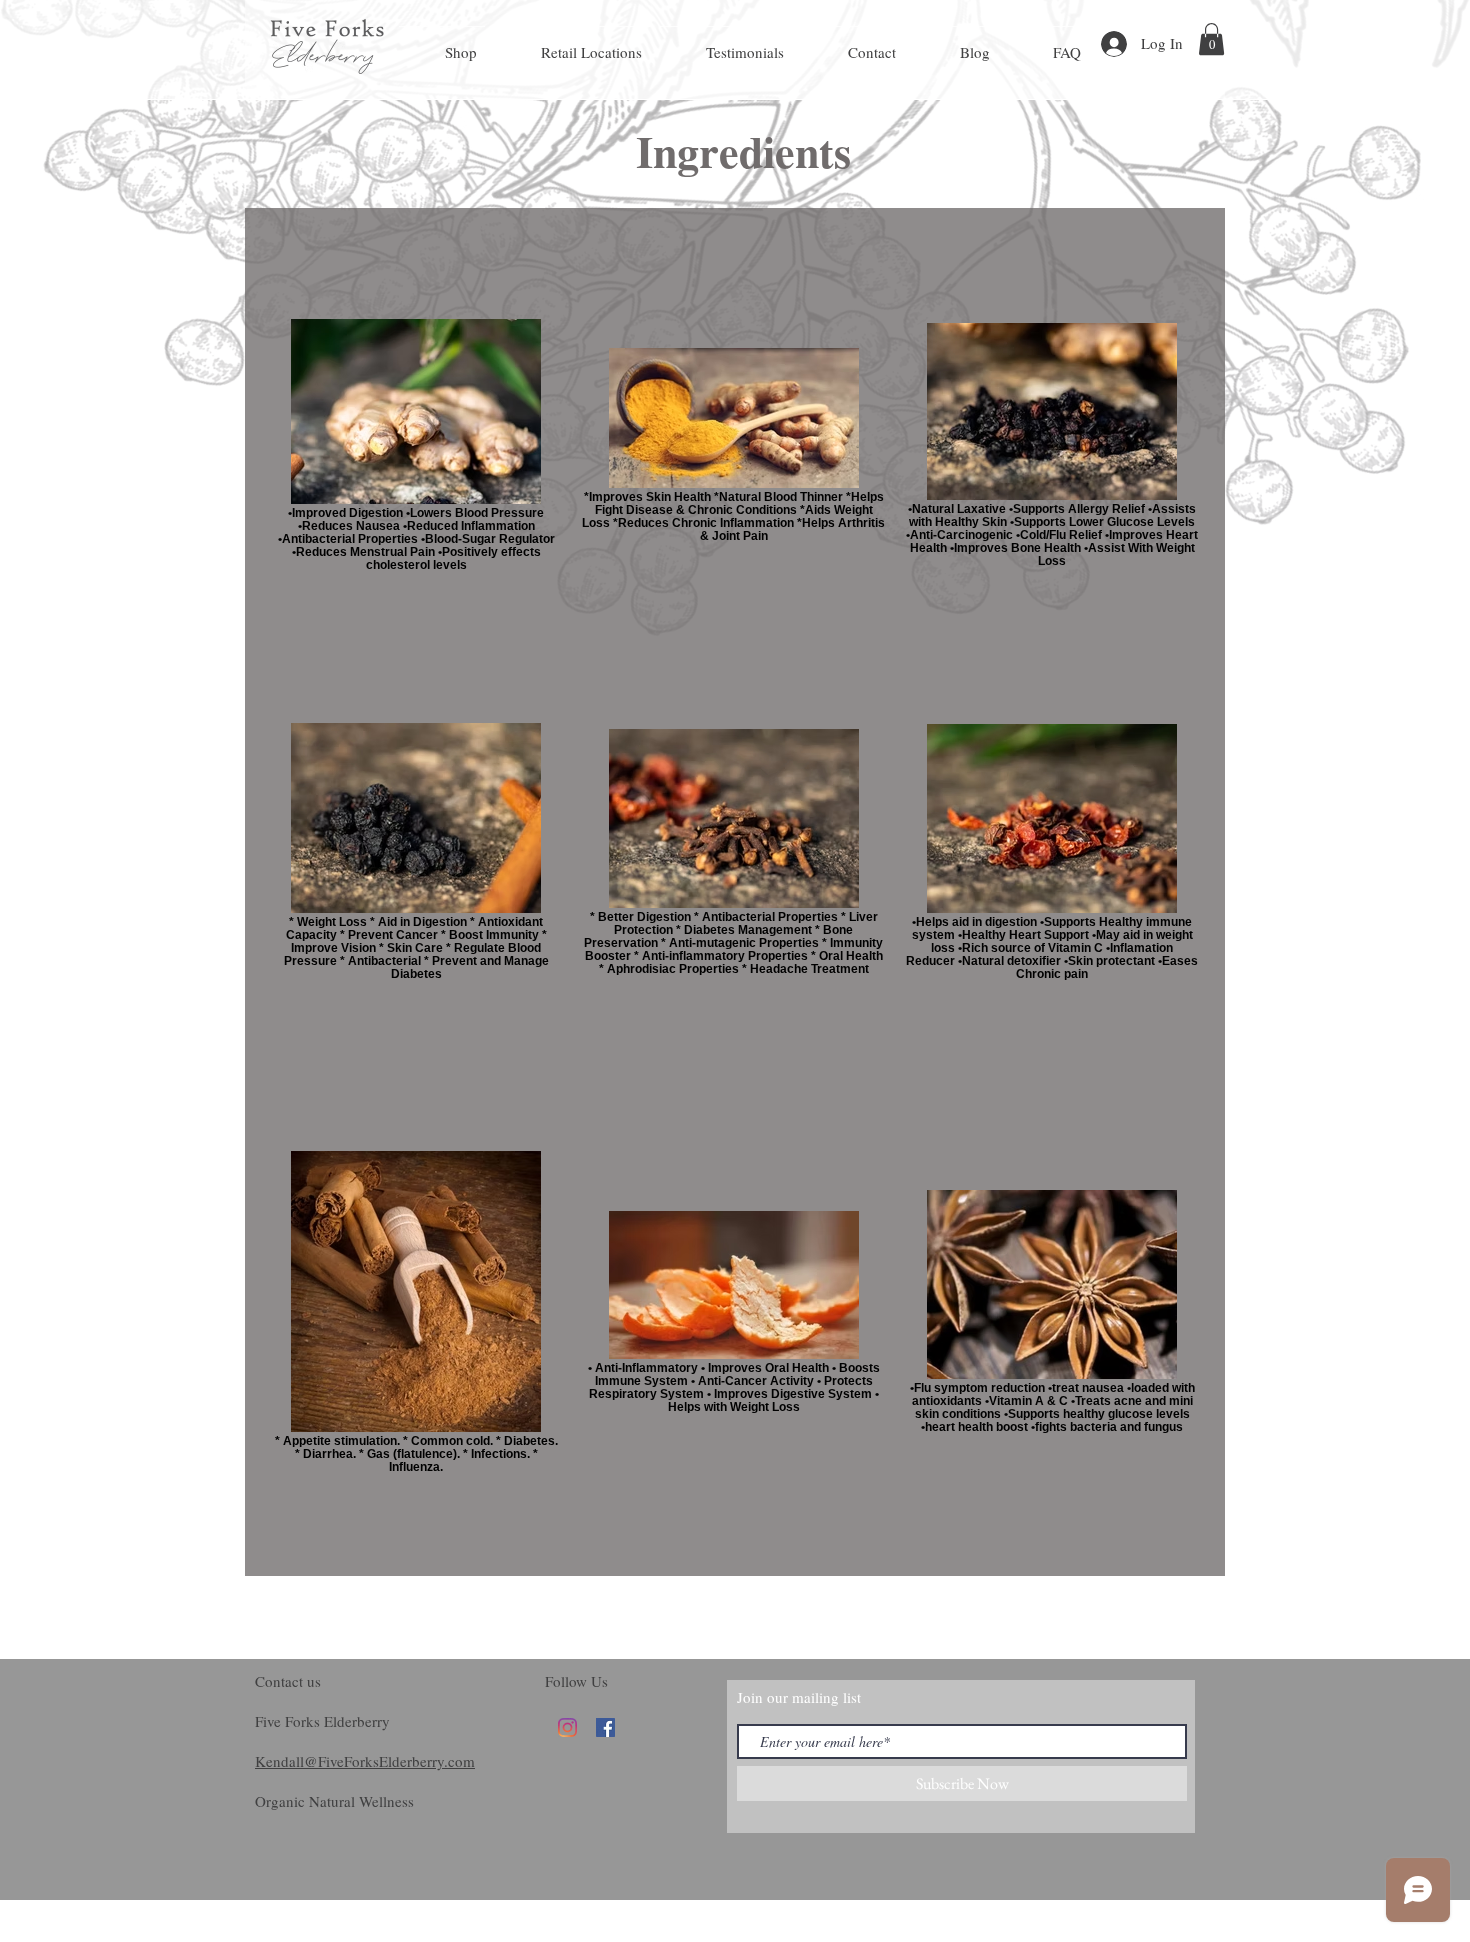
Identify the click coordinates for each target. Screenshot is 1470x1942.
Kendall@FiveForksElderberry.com (365, 1761)
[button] (1211, 39)
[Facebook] (605, 1727)
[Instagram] (567, 1727)
